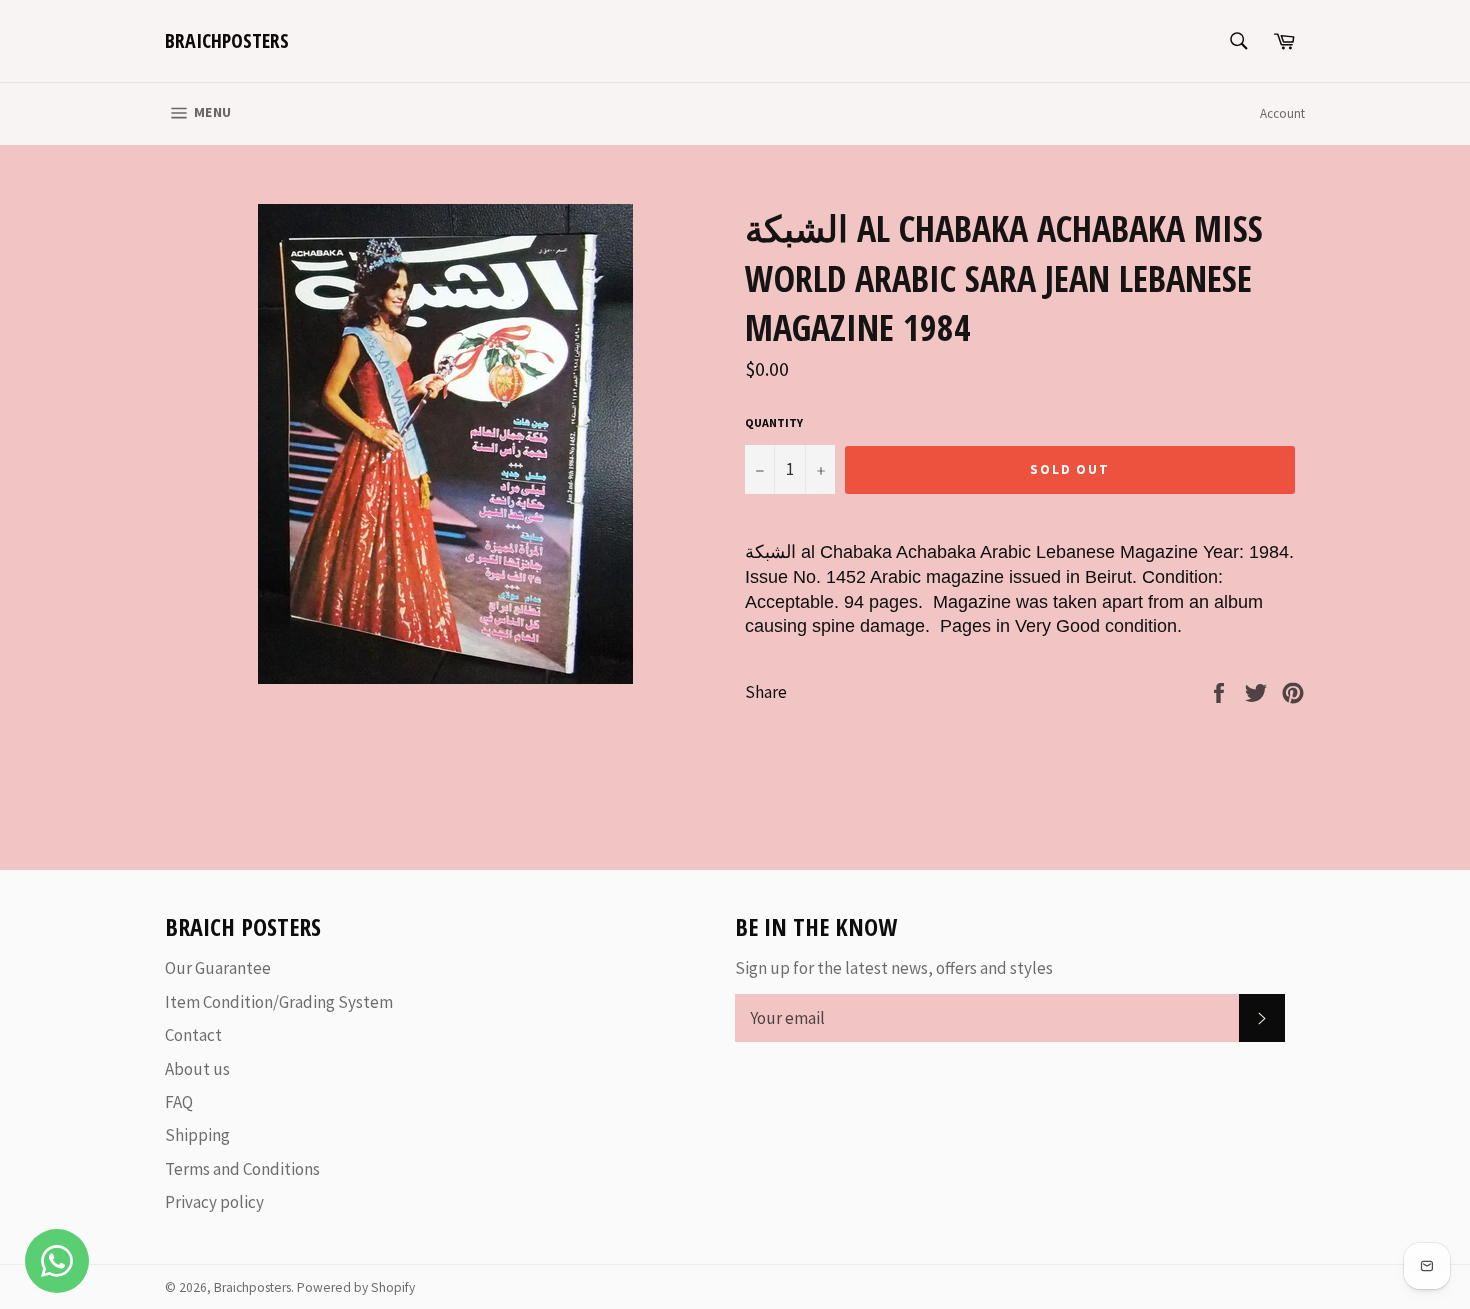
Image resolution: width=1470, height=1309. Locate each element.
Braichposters (227, 40)
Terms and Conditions (242, 1169)
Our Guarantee (218, 968)
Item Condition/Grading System (279, 1002)
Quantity (774, 422)
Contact (193, 1035)
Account (1282, 113)
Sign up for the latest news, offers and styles (894, 968)
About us (197, 1069)
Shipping (197, 1135)
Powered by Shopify (356, 1287)
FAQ (179, 1102)
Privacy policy (214, 1202)
